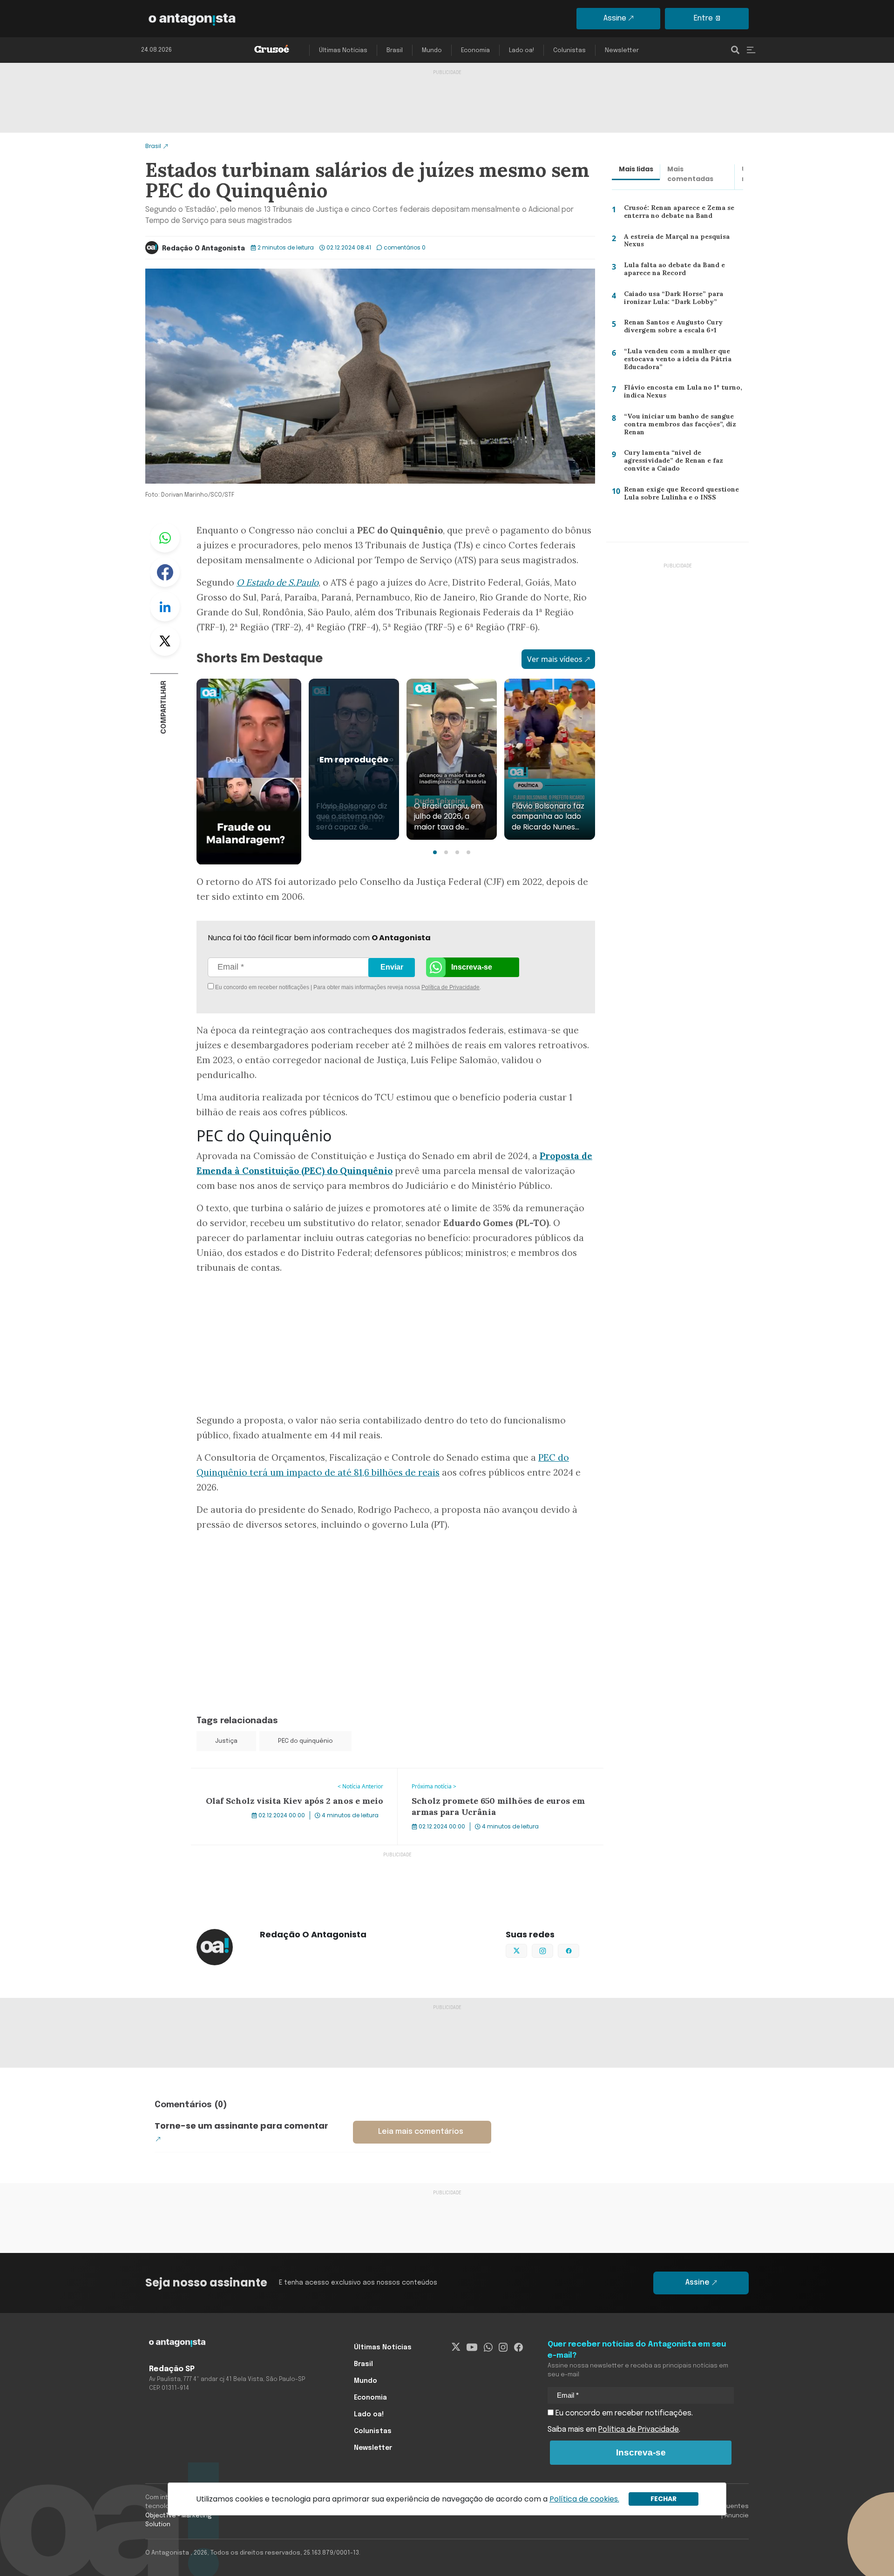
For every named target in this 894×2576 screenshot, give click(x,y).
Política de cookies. (584, 2499)
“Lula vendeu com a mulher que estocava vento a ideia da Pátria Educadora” (674, 361)
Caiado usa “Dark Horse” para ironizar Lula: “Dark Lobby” (671, 300)
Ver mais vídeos (555, 659)
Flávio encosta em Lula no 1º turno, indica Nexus (680, 394)
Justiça (226, 1741)
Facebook (165, 572)
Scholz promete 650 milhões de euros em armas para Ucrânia (492, 1780)
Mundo (432, 51)
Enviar (392, 967)
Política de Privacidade (450, 987)
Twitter (165, 641)
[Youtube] (472, 2347)
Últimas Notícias (343, 51)
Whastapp (165, 538)
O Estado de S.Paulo (278, 582)
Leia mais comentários (421, 2132)
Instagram (553, 1950)
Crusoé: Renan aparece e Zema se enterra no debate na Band (678, 214)
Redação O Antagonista (203, 249)
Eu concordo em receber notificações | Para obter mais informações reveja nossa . (292, 987)
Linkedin (165, 607)
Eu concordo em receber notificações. (623, 2413)
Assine (615, 18)
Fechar (664, 2499)
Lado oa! (521, 51)
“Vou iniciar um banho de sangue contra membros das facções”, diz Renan (678, 426)
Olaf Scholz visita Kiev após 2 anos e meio (264, 1774)
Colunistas (569, 51)
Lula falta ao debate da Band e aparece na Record (671, 271)
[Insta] (503, 2347)
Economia (475, 51)
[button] (435, 852)
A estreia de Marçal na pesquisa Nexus (674, 243)
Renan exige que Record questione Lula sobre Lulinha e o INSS (680, 496)
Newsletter (622, 51)
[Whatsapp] (488, 2347)
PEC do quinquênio (305, 1741)
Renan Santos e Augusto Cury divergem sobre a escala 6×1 (670, 328)
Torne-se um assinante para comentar (241, 2126)
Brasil (395, 51)
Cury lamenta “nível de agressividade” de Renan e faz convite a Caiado (671, 462)
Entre (703, 18)
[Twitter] (456, 2347)
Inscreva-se (472, 967)
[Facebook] (518, 2347)
